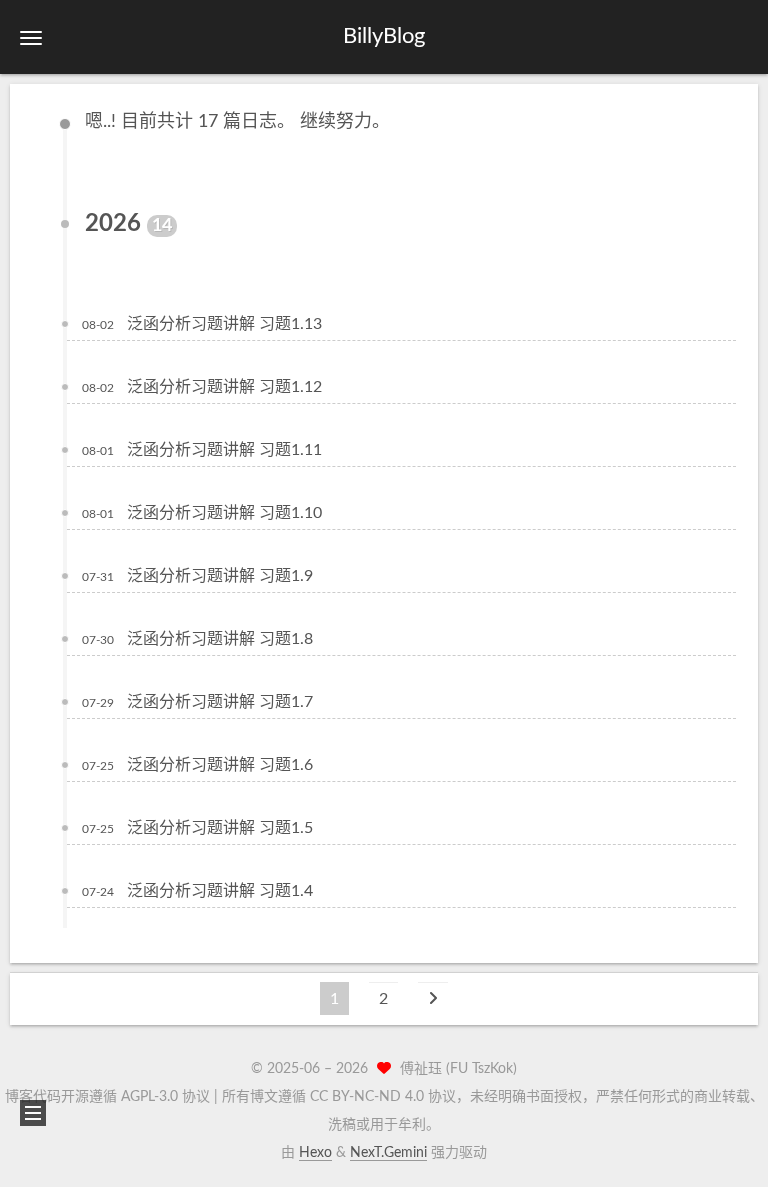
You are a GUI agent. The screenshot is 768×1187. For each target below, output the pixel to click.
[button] (31, 37)
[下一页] (433, 998)
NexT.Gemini (388, 1153)
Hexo (315, 1153)
